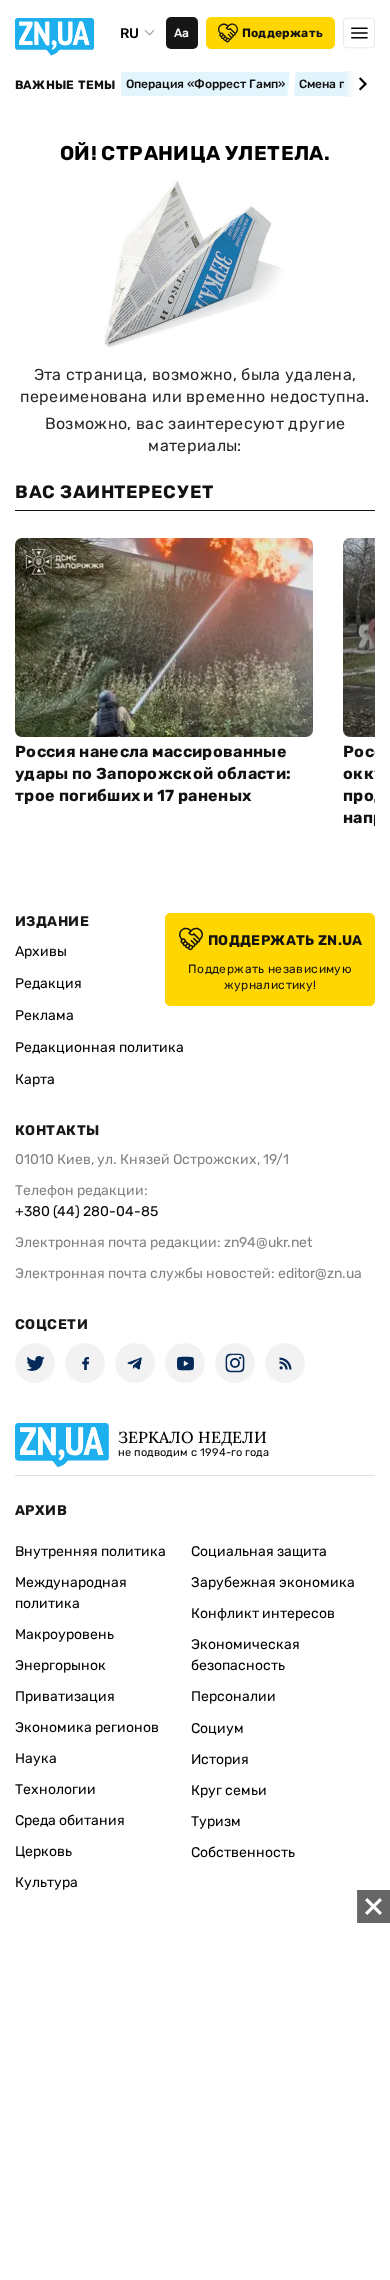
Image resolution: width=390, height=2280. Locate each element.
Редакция (48, 983)
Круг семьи (229, 1790)
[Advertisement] (195, 2085)
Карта (35, 1079)
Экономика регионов (87, 1727)
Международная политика (71, 1593)
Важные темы (65, 85)
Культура (46, 1882)
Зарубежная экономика (273, 1582)
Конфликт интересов (263, 1613)
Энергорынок (60, 1665)
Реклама (44, 1015)
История (220, 1759)
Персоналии (233, 1696)
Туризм (216, 1821)
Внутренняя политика (90, 1551)
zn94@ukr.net (268, 1242)
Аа (181, 33)
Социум (217, 1728)
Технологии (55, 1789)
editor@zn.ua (320, 1273)
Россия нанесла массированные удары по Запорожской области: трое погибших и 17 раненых (153, 773)
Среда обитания (70, 1820)
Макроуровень (64, 1634)
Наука (36, 1758)
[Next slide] (359, 84)
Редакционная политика (99, 1047)
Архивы (41, 951)
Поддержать (282, 33)
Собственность (243, 1852)
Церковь (43, 1851)
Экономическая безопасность (245, 1655)
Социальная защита (259, 1551)
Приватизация (65, 1696)
